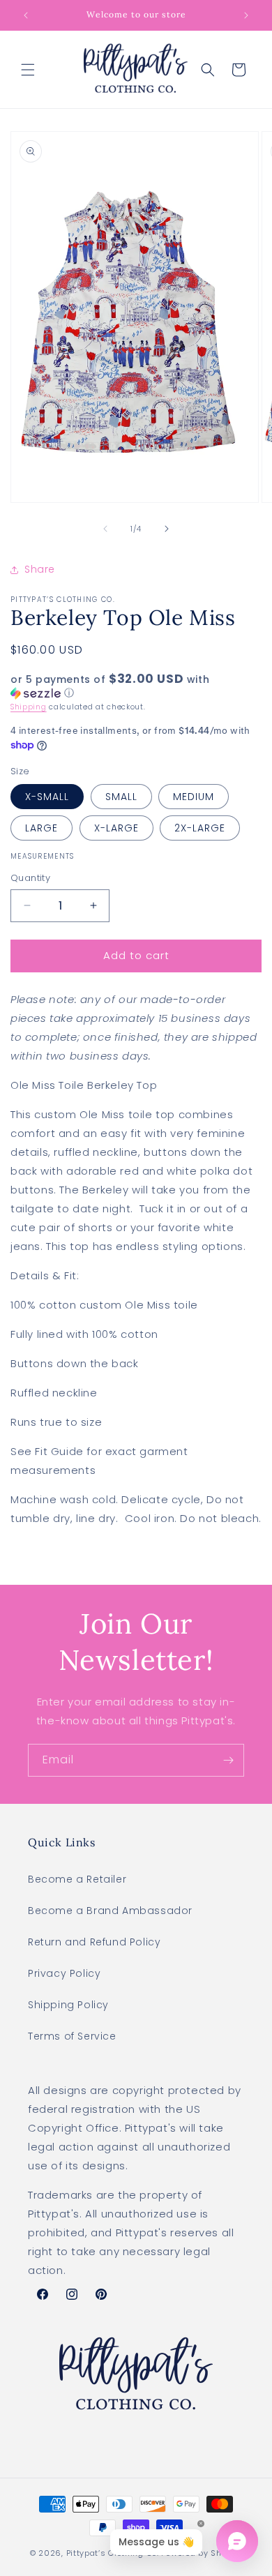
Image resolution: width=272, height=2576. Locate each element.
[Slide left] (105, 529)
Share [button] (40, 569)
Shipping (29, 707)
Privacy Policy (64, 1973)
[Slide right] (167, 529)
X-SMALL (47, 797)
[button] (28, 70)
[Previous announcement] (26, 15)
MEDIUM (194, 797)
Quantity (30, 878)
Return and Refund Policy (94, 1942)
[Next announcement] (246, 15)
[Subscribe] (228, 1760)
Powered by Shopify (202, 2553)
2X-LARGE (200, 828)
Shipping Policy (68, 2005)
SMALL (121, 797)
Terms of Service (72, 2036)
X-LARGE (116, 828)
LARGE (41, 828)
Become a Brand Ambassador (110, 1911)
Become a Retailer (77, 1879)
